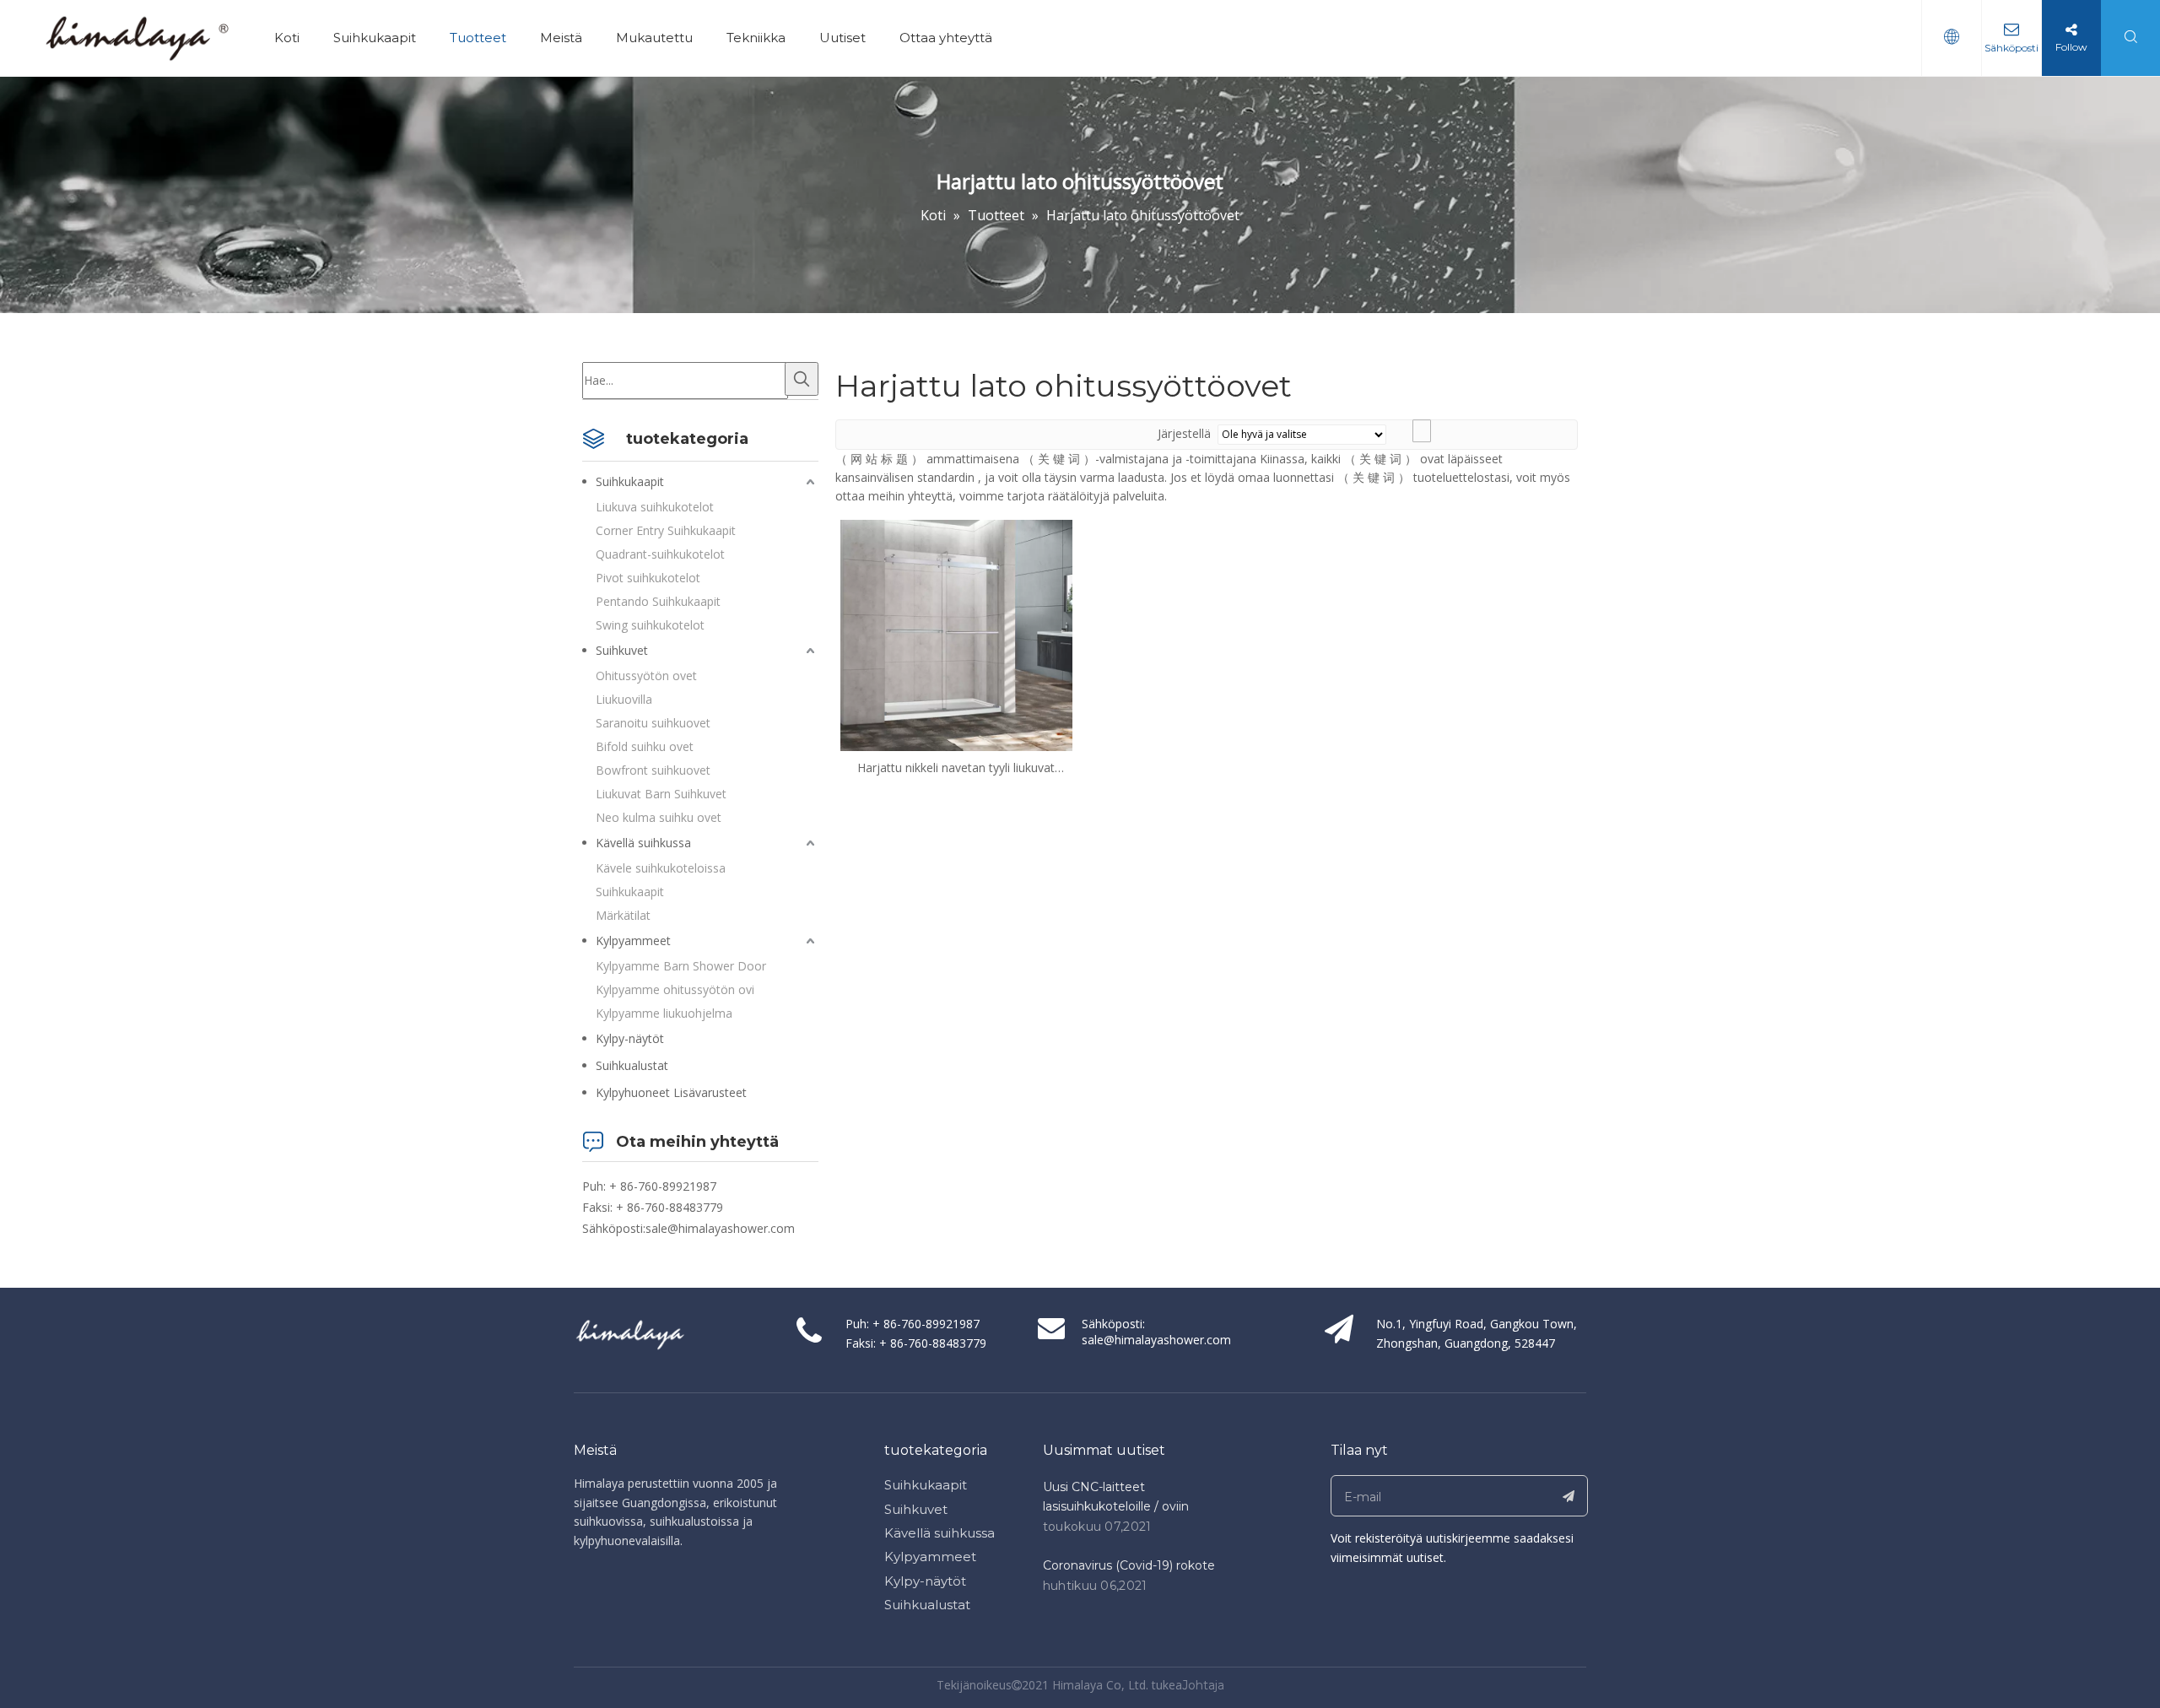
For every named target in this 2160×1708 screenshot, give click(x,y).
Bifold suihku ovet (645, 746)
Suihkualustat (632, 1065)
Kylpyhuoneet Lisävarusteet (671, 1092)
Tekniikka (756, 38)
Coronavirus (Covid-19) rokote (1129, 1565)
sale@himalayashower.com (720, 1228)
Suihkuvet (622, 650)
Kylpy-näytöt (630, 1038)
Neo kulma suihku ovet (659, 817)
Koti (287, 38)
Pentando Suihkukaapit (658, 601)
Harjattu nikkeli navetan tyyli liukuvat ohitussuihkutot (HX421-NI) (956, 768)
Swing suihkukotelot (650, 625)
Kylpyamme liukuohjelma (664, 1013)
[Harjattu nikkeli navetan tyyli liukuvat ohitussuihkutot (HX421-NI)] (956, 634)
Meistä (561, 38)
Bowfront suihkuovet (653, 770)
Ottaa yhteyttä (946, 38)
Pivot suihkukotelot (648, 578)
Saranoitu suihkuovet (653, 723)
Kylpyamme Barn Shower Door (681, 966)
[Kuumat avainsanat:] (802, 379)
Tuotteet (478, 38)
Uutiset (842, 38)
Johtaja (1203, 1685)
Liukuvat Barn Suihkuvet (661, 794)
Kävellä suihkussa (643, 843)
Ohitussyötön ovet (646, 676)
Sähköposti (2011, 48)
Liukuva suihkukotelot (655, 507)
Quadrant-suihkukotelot (660, 554)
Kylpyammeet (633, 940)
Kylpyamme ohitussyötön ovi (675, 989)
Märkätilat (623, 915)
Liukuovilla (624, 699)
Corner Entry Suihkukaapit (666, 530)
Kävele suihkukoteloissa (661, 868)
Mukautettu (654, 38)
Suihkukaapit (375, 38)
